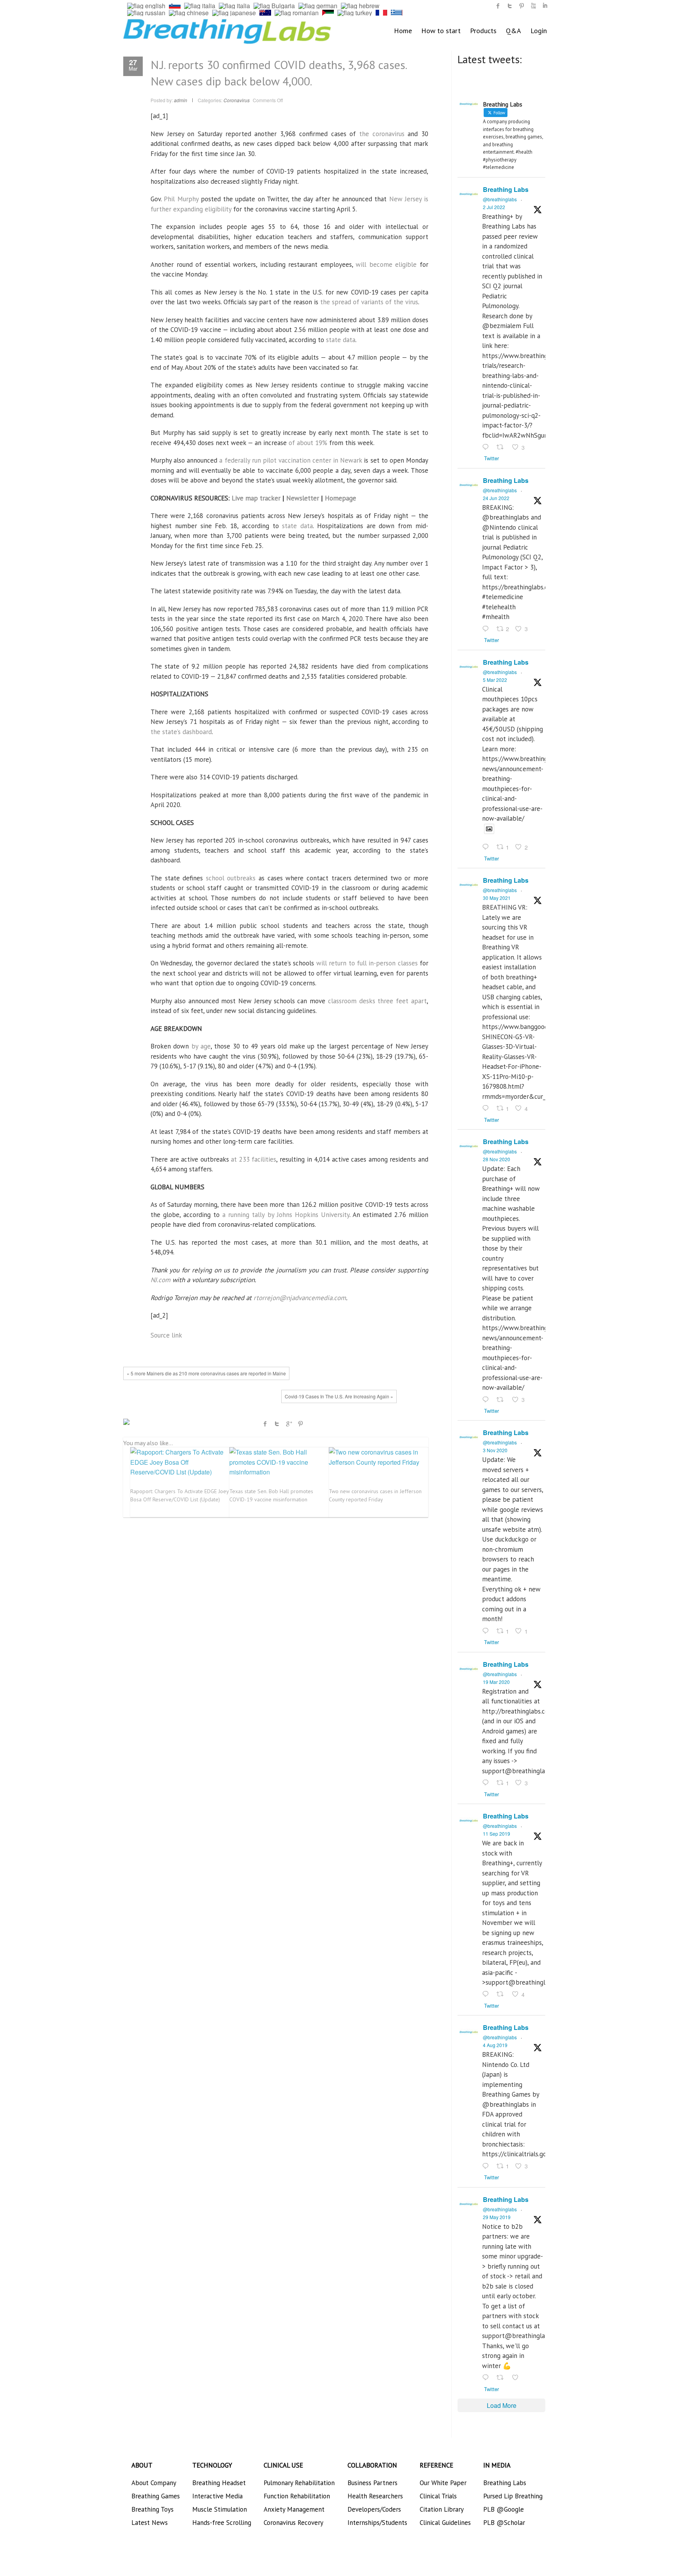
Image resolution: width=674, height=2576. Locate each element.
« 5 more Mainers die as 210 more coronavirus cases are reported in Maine (206, 1373)
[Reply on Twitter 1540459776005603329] (487, 629)
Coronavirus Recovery (294, 2523)
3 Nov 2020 (495, 1450)
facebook (265, 1424)
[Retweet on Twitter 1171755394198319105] (502, 1995)
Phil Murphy (181, 199)
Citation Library (442, 2509)
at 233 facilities (254, 1159)
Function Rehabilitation (297, 2496)
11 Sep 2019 (497, 1834)
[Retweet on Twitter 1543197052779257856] (502, 447)
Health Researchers (375, 2496)
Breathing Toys (153, 2509)
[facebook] (498, 6)
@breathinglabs (500, 199)
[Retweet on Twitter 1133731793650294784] (502, 2378)
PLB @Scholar (504, 2523)
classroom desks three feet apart (377, 1001)
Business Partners (372, 2483)
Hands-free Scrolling (222, 2523)
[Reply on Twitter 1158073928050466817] (487, 2166)
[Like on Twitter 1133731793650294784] (518, 2378)
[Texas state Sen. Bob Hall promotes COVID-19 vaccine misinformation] (279, 1462)
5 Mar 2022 (495, 680)
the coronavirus (382, 134)
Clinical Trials (438, 2496)
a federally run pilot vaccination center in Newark (291, 460)
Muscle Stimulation (220, 2509)
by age (201, 1046)
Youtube (533, 6)
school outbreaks (231, 878)
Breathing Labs (506, 189)
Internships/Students (377, 2523)
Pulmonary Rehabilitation (299, 2483)
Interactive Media (217, 2496)
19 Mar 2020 (496, 1682)
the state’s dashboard (181, 732)
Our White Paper (443, 2483)
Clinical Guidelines (445, 2523)
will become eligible (386, 264)
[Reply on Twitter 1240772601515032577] (487, 1783)
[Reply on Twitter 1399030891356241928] (487, 1109)
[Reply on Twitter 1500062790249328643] (487, 848)
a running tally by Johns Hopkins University (286, 1215)
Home (403, 31)
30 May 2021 (497, 898)
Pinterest (300, 1424)
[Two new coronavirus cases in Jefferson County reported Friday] (378, 1457)
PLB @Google (504, 2509)
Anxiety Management (294, 2509)
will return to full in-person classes (367, 963)
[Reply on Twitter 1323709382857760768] (487, 1631)
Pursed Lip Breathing (513, 2496)
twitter (510, 6)
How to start (441, 31)
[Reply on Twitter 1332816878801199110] (487, 1400)
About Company (154, 2483)
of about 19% (308, 443)
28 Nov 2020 (497, 1159)
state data (341, 340)
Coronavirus (237, 100)
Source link (166, 1335)
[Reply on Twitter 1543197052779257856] (487, 447)
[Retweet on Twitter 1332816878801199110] (502, 1400)
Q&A (513, 31)
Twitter (277, 1424)
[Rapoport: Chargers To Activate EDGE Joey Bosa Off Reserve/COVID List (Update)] (180, 1462)
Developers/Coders (374, 2509)
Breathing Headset (219, 2483)
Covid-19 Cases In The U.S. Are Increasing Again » (339, 1396)
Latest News (150, 2523)
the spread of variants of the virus (369, 302)
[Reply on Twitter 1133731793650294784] (487, 2378)
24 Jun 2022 (496, 498)
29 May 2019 (497, 2217)
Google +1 (289, 1424)
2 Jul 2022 (494, 207)
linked (545, 6)
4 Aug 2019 (495, 2045)
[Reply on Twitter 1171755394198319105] (487, 1995)
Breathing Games (156, 2496)
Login (539, 31)
